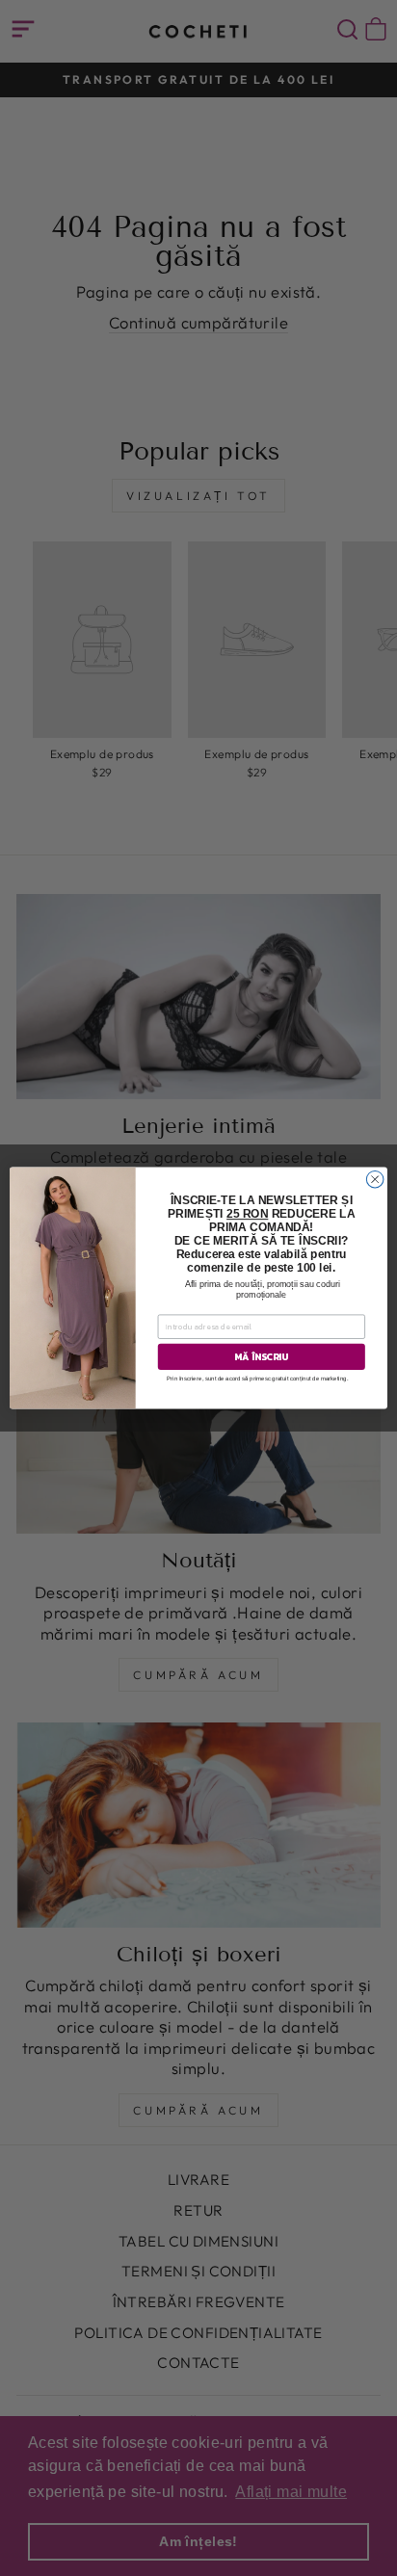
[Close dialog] (375, 1179)
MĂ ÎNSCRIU (261, 1357)
